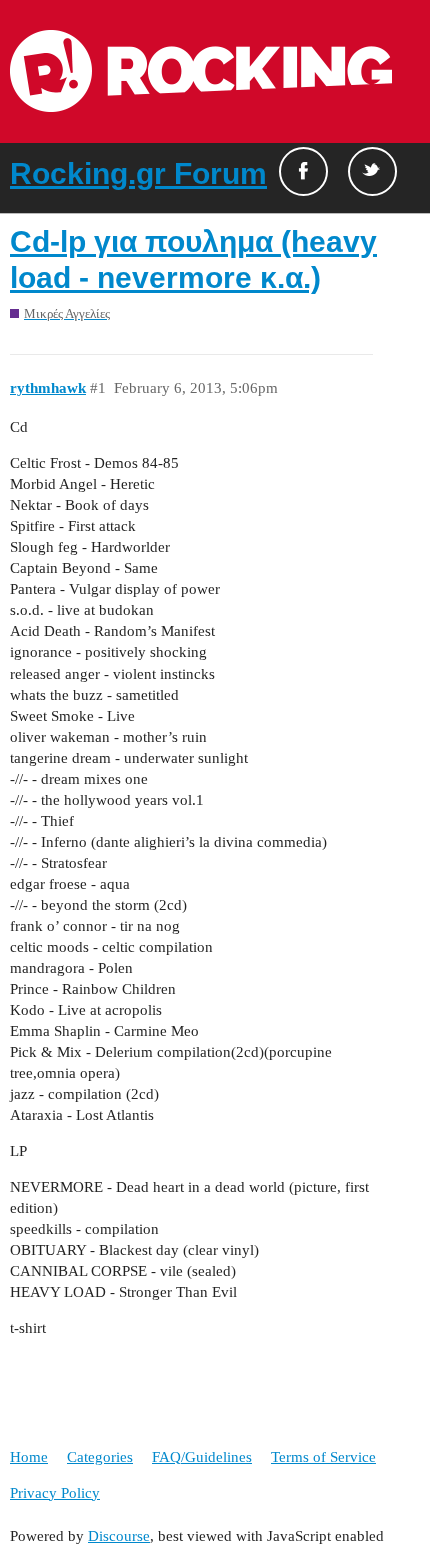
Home (29, 1457)
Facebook (303, 171)
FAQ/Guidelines (202, 1457)
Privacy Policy (55, 1493)
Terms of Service (323, 1457)
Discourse (119, 1536)
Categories (100, 1457)
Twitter (372, 171)
